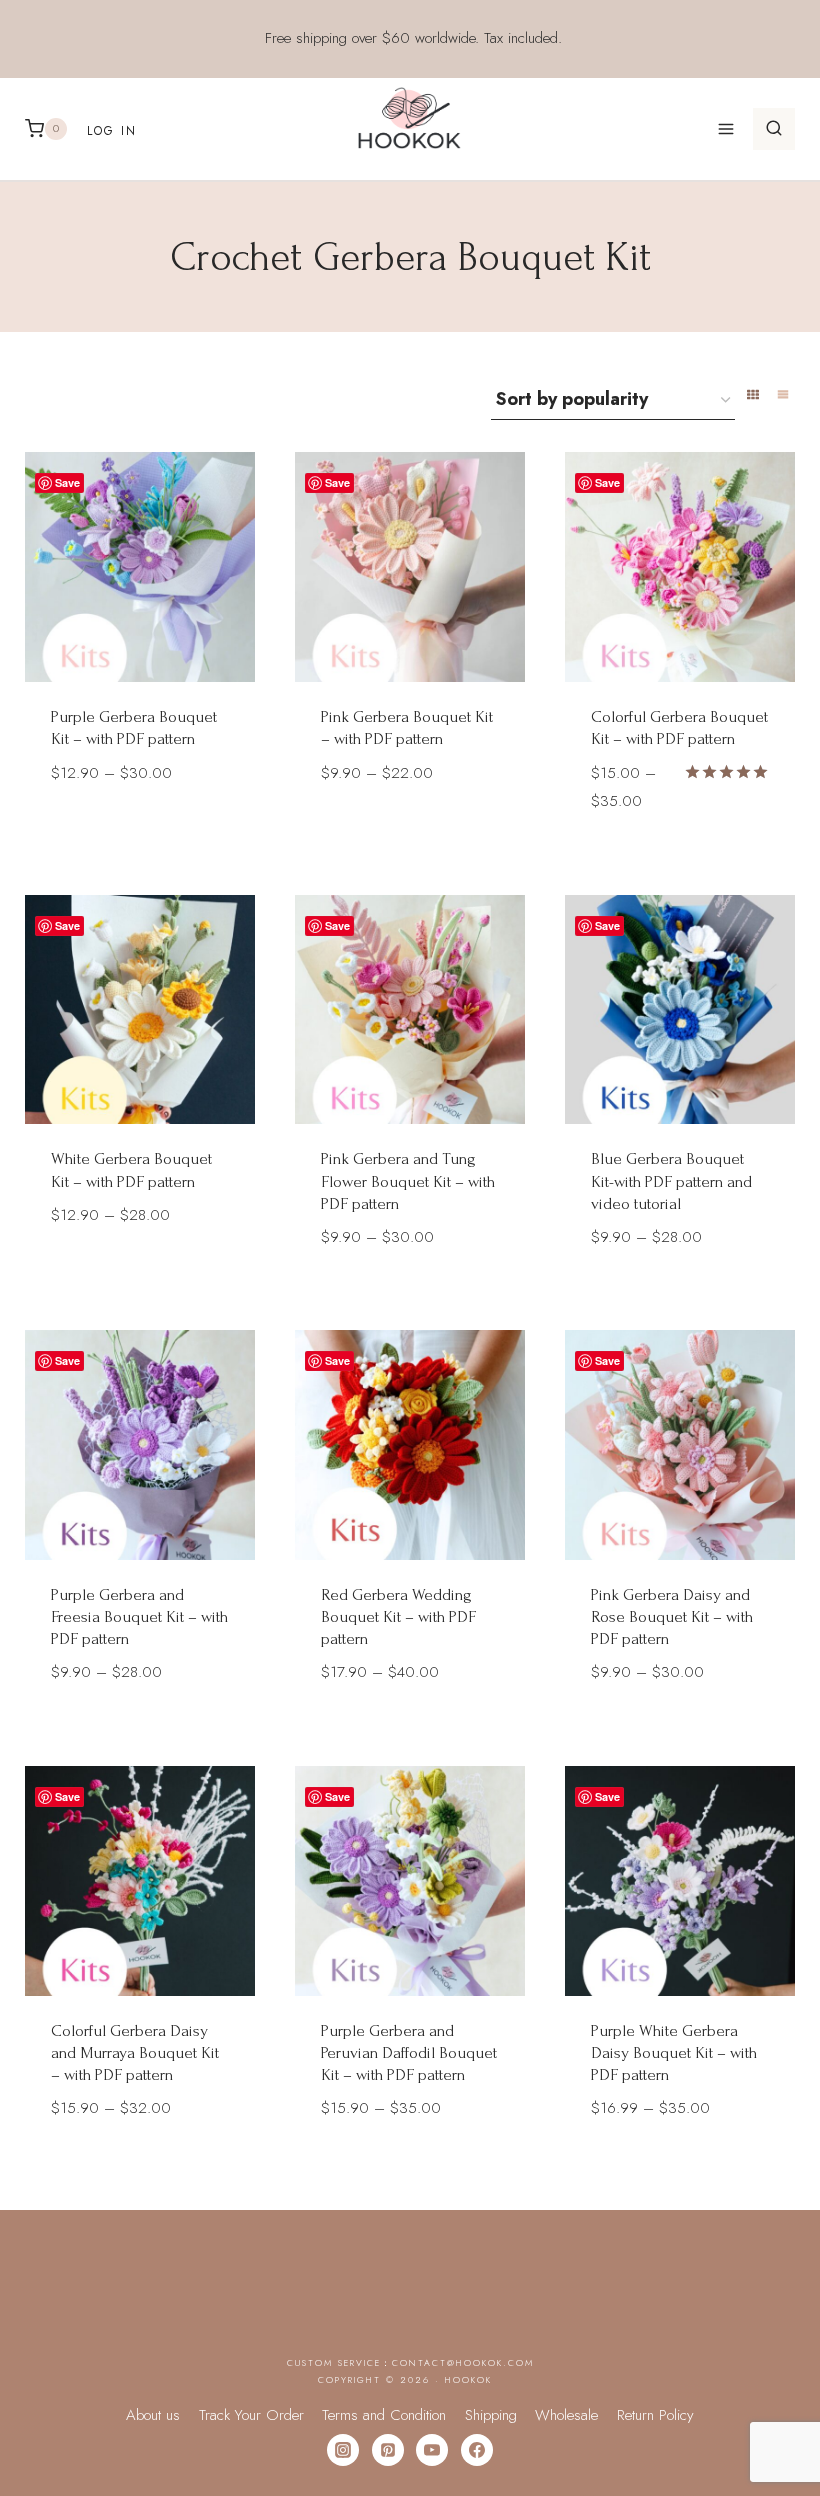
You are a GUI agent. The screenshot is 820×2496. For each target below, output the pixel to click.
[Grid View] (753, 395)
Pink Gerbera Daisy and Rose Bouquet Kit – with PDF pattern (672, 1616)
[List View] (783, 395)
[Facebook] (477, 2450)
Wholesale (566, 2415)
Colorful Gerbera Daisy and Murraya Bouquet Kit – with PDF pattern (135, 2052)
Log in (112, 131)
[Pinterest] (388, 2450)
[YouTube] (432, 2450)
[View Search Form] (774, 129)
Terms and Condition (384, 2415)
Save (67, 482)
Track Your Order (251, 2415)
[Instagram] (343, 2450)
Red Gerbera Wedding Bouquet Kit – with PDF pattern (398, 1616)
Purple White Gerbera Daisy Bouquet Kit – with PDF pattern (674, 2052)
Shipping (491, 2415)
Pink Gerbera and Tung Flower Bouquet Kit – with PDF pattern (408, 1180)
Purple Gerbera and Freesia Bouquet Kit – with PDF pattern (139, 1616)
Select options (140, 831)
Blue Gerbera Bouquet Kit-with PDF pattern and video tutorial (671, 1180)
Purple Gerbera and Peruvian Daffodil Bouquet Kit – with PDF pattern (409, 2052)
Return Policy (655, 2415)
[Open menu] (725, 128)
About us (153, 2415)
